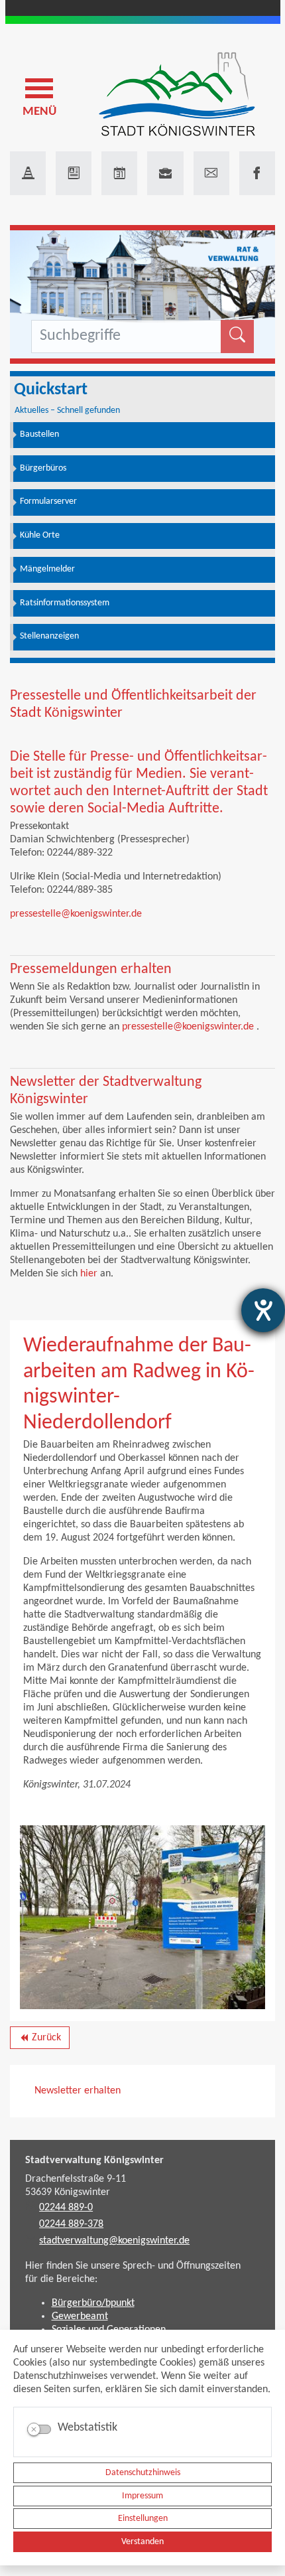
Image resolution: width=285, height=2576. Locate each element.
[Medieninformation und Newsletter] (74, 173)
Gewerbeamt (80, 2316)
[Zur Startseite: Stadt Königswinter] (177, 95)
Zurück (39, 2040)
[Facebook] (257, 173)
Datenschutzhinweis (143, 2473)
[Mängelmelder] (28, 173)
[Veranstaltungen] (119, 173)
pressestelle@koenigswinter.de (76, 914)
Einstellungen (143, 2519)
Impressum (142, 2496)
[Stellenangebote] (165, 173)
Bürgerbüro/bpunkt (93, 2303)
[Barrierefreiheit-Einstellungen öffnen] (263, 1310)
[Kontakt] (211, 173)
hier (89, 1274)
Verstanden (142, 2542)
